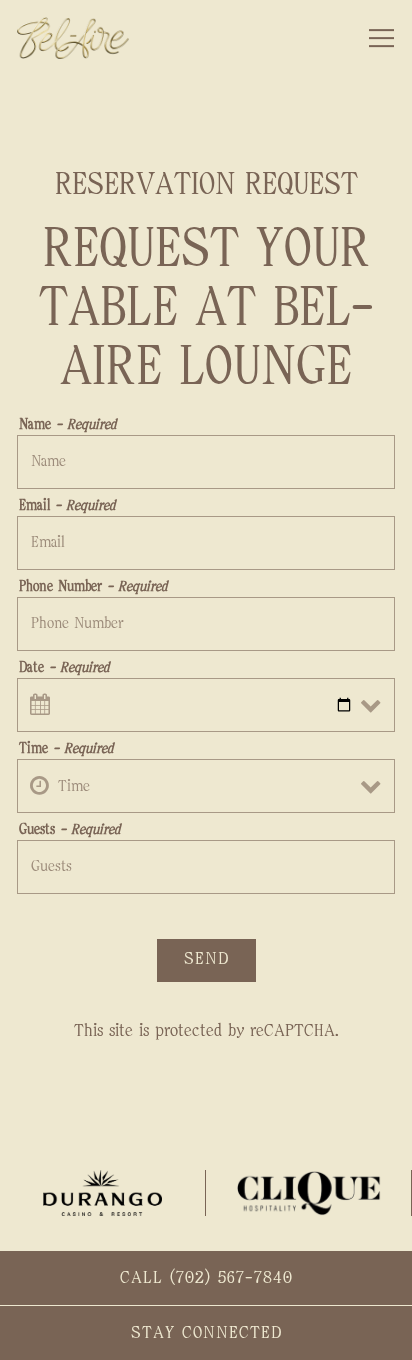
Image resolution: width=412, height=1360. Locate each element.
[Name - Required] (206, 462)
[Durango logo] (102, 1193)
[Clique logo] (308, 1193)
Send (206, 959)
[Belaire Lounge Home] (87, 38)
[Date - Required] (206, 705)
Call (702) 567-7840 (206, 1278)
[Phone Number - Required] (206, 624)
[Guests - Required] (206, 867)
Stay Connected (206, 1333)
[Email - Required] (206, 543)
